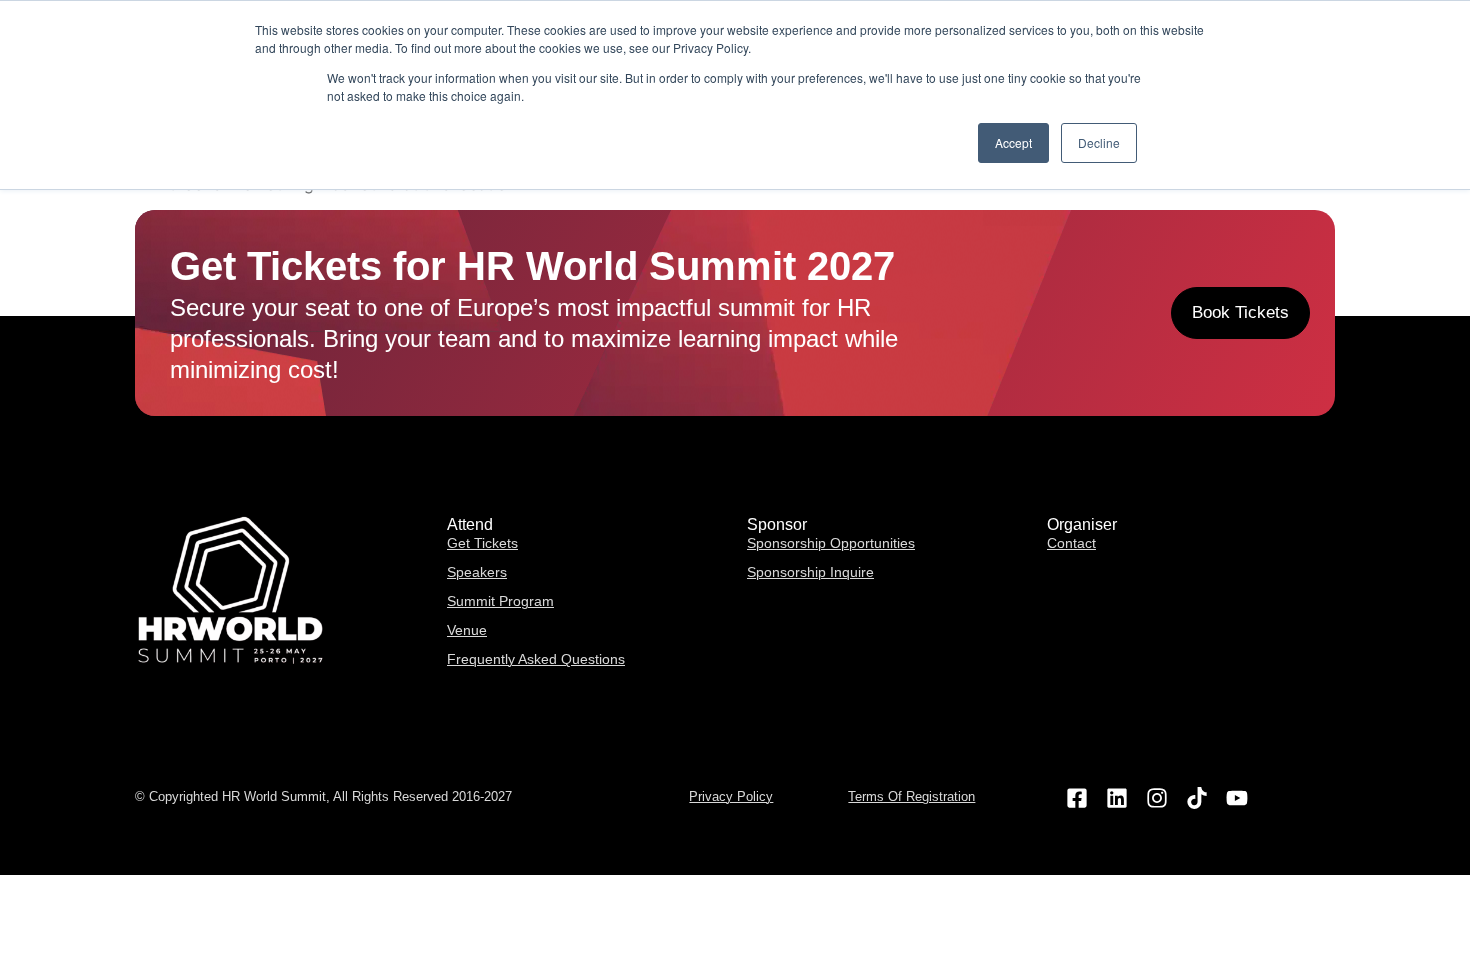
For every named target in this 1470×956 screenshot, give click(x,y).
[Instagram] (1156, 797)
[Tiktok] (1197, 797)
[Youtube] (1237, 797)
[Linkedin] (1116, 797)
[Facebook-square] (1076, 797)
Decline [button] (1099, 142)
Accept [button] (1013, 142)
